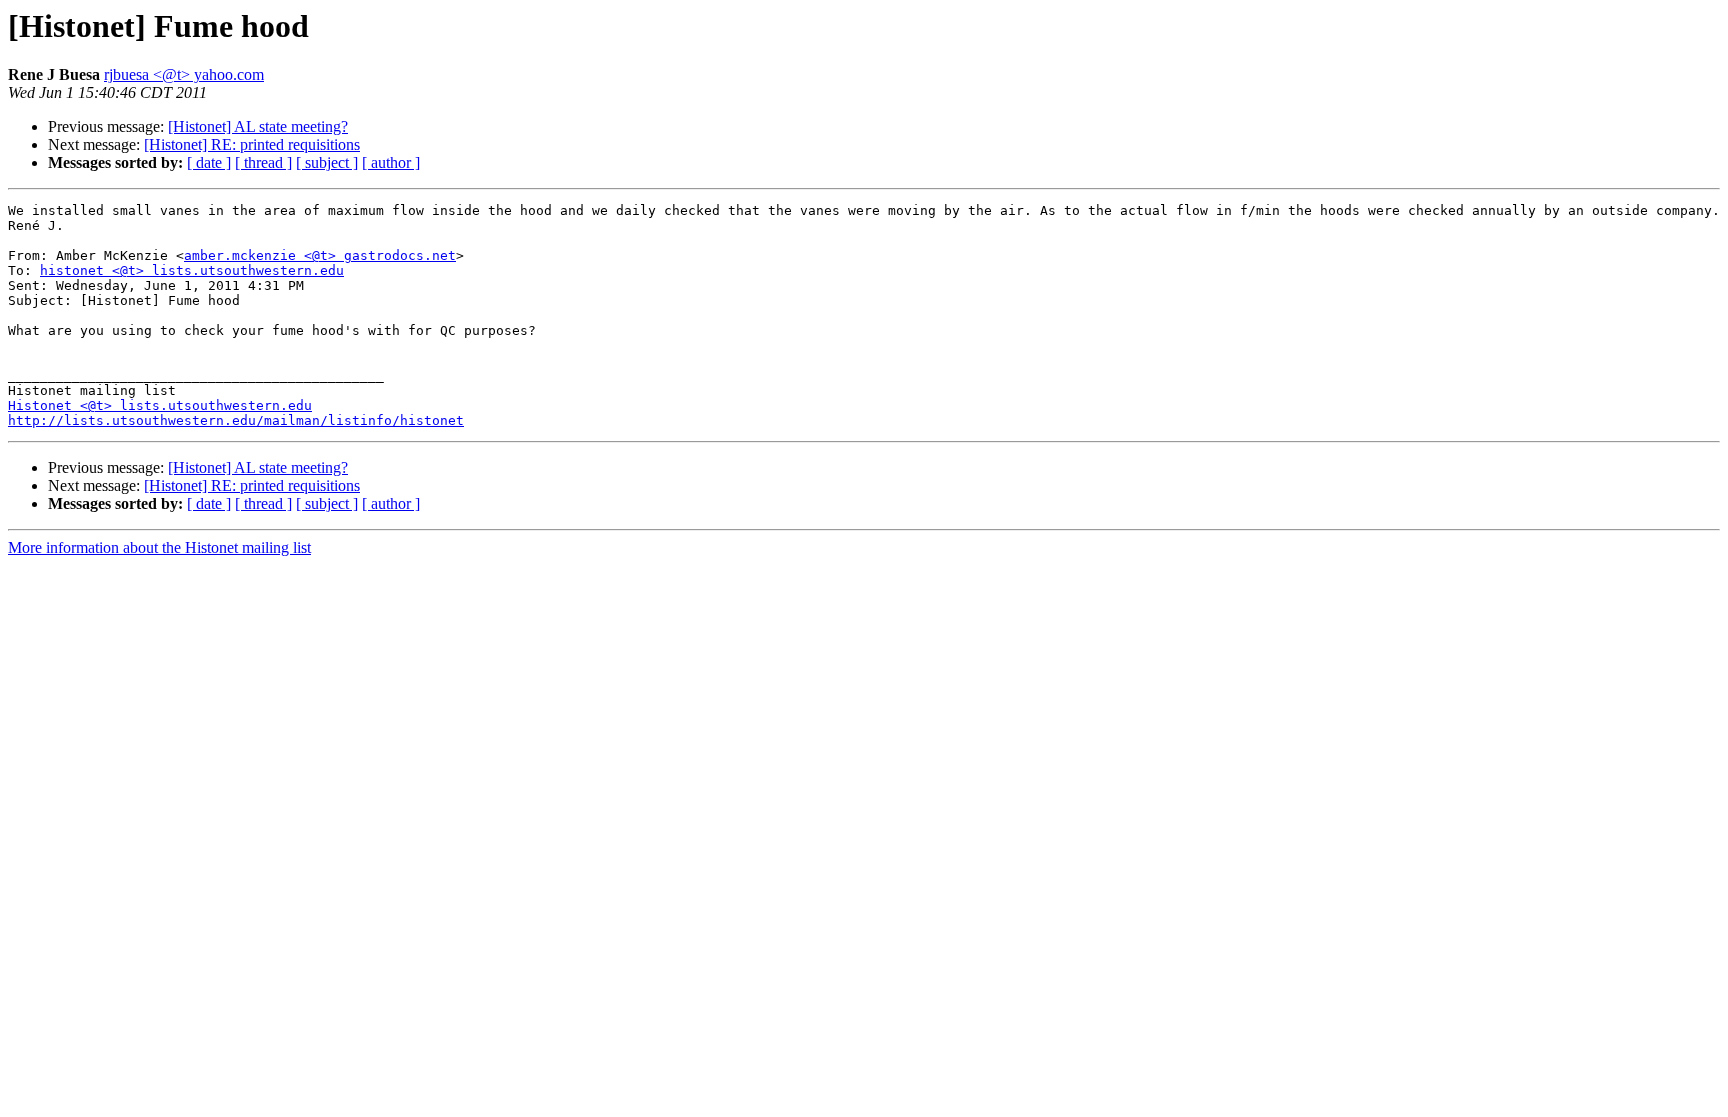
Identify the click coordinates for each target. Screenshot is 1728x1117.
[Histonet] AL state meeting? (258, 126)
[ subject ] (327, 162)
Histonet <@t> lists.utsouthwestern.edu (160, 405)
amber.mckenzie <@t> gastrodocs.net (320, 255)
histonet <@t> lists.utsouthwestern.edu (192, 270)
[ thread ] (263, 162)
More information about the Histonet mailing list (159, 547)
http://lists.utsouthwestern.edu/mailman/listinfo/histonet (236, 420)
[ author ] (391, 162)
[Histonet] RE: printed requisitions (252, 144)
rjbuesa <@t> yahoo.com (184, 74)
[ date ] (209, 162)
